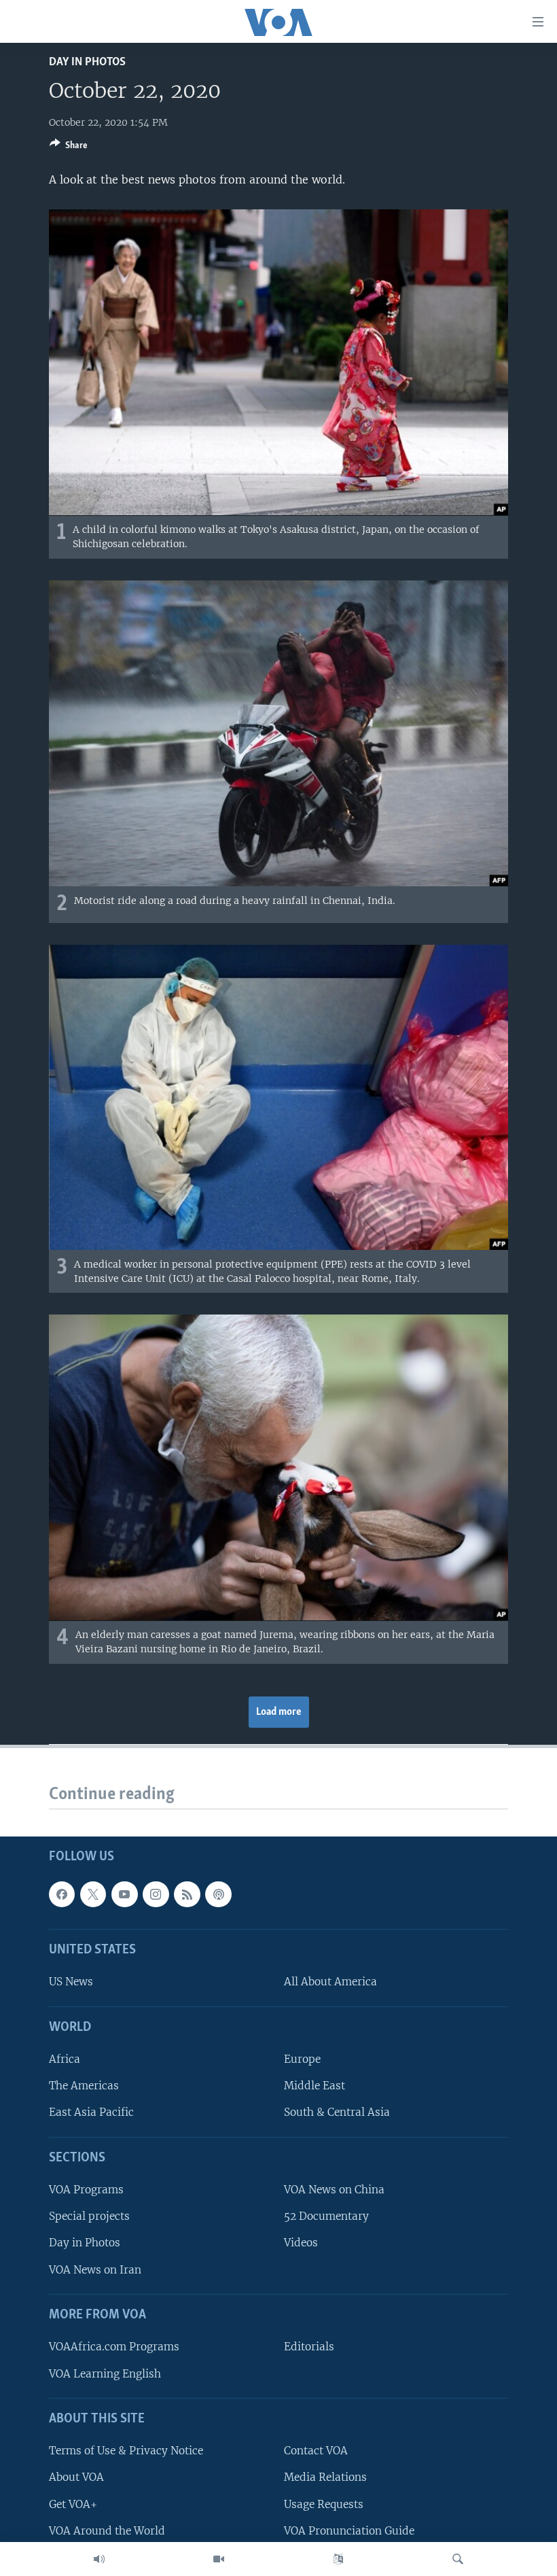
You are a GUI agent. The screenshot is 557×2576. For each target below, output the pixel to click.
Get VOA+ (73, 2504)
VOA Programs (86, 2190)
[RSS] (187, 1894)
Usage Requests (324, 2504)
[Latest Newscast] (99, 2559)
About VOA (76, 2477)
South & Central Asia (337, 2112)
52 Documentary (326, 2216)
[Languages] (338, 2559)
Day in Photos (87, 62)
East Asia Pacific (91, 2112)
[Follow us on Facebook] (62, 1894)
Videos (301, 2243)
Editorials (309, 2347)
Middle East (315, 2086)
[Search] (458, 2559)
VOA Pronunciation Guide (349, 2530)
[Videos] (219, 2559)
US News (71, 1982)
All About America (330, 1982)
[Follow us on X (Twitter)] (93, 1894)
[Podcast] (218, 1894)
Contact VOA (316, 2451)
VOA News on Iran (95, 2269)
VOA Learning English (105, 2373)
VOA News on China (334, 2190)
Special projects (89, 2216)
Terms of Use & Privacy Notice (126, 2451)
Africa (65, 2059)
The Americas (84, 2086)
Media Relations (325, 2477)
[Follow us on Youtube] (124, 1894)
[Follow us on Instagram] (156, 1894)
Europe (302, 2059)
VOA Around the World (107, 2530)
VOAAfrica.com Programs (114, 2347)
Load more (279, 1712)
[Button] (69, 147)
